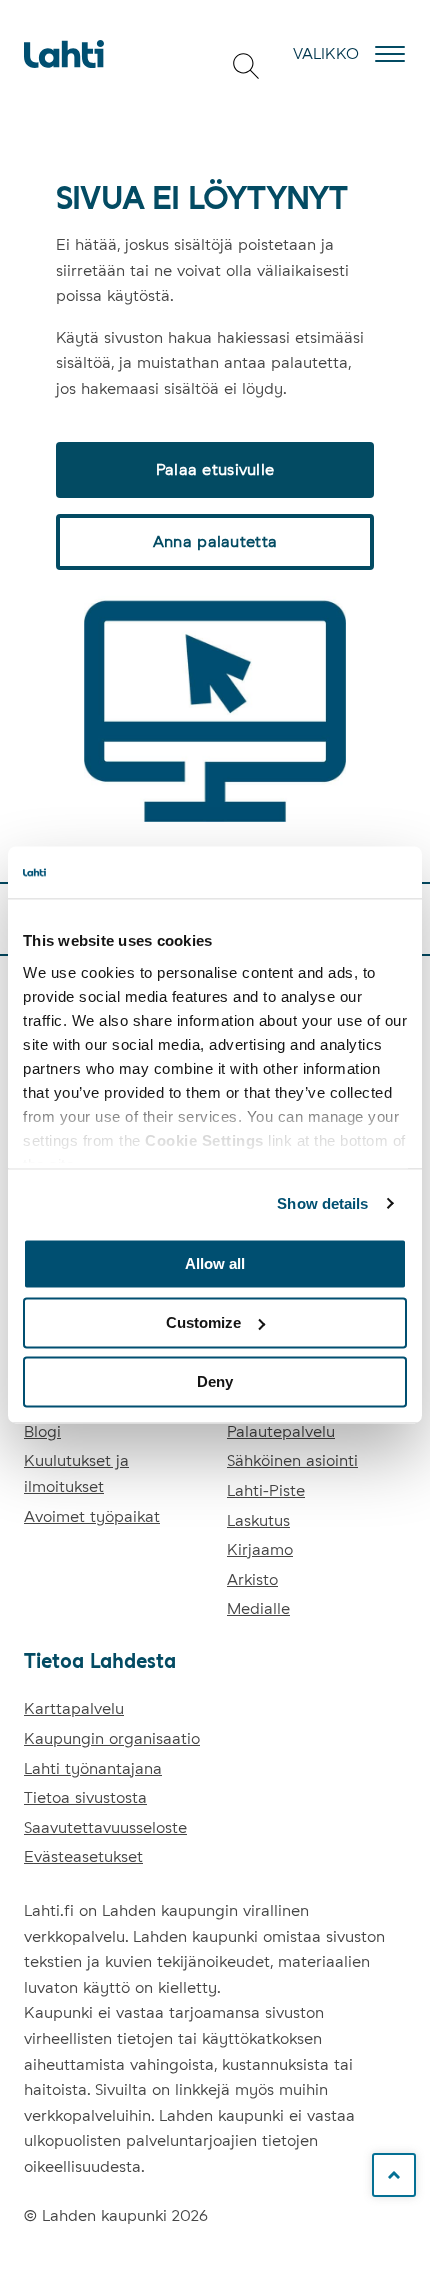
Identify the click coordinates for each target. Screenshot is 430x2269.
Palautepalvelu (281, 1431)
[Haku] (246, 66)
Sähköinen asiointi (292, 1460)
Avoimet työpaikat (92, 1516)
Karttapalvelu (74, 1708)
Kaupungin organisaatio (112, 1738)
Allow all (215, 1263)
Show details (322, 1203)
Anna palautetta (215, 541)
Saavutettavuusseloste (105, 1827)
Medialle (258, 1608)
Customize (203, 1322)
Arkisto (252, 1579)
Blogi (42, 1431)
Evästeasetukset (83, 1856)
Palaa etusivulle (215, 469)
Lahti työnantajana (93, 1768)
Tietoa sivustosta (85, 1797)
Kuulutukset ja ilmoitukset (76, 1473)
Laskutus (258, 1520)
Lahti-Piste (266, 1490)
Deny (215, 1381)
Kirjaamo (260, 1549)
